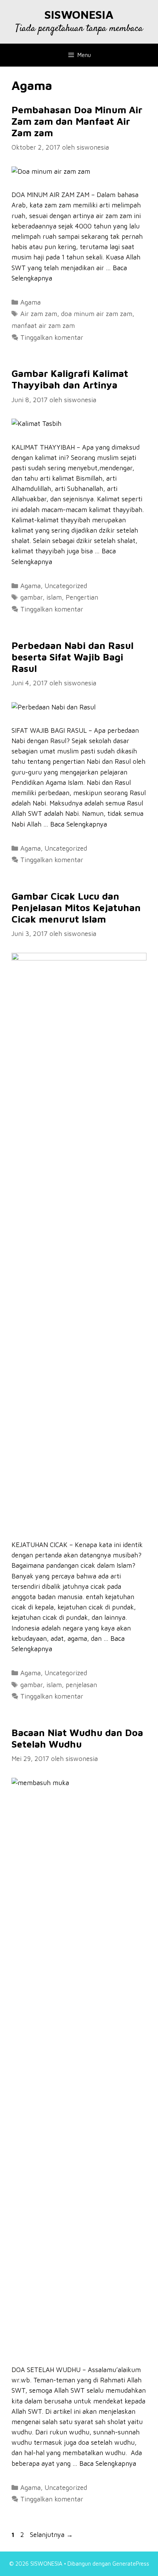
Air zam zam (39, 314)
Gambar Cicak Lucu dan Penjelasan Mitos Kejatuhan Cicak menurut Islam (76, 907)
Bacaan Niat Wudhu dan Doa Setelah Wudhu (77, 1738)
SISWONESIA (79, 14)
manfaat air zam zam (43, 326)
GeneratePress (131, 2564)
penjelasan (81, 1685)
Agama (30, 302)
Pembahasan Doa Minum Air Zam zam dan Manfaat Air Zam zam (77, 121)
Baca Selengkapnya (79, 824)
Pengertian (82, 597)
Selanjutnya (51, 2535)
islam (54, 597)
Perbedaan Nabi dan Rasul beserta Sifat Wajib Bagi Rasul (72, 657)
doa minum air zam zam (97, 314)
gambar (31, 597)
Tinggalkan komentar (52, 337)
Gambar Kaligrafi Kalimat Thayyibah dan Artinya (70, 379)
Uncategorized (66, 586)
